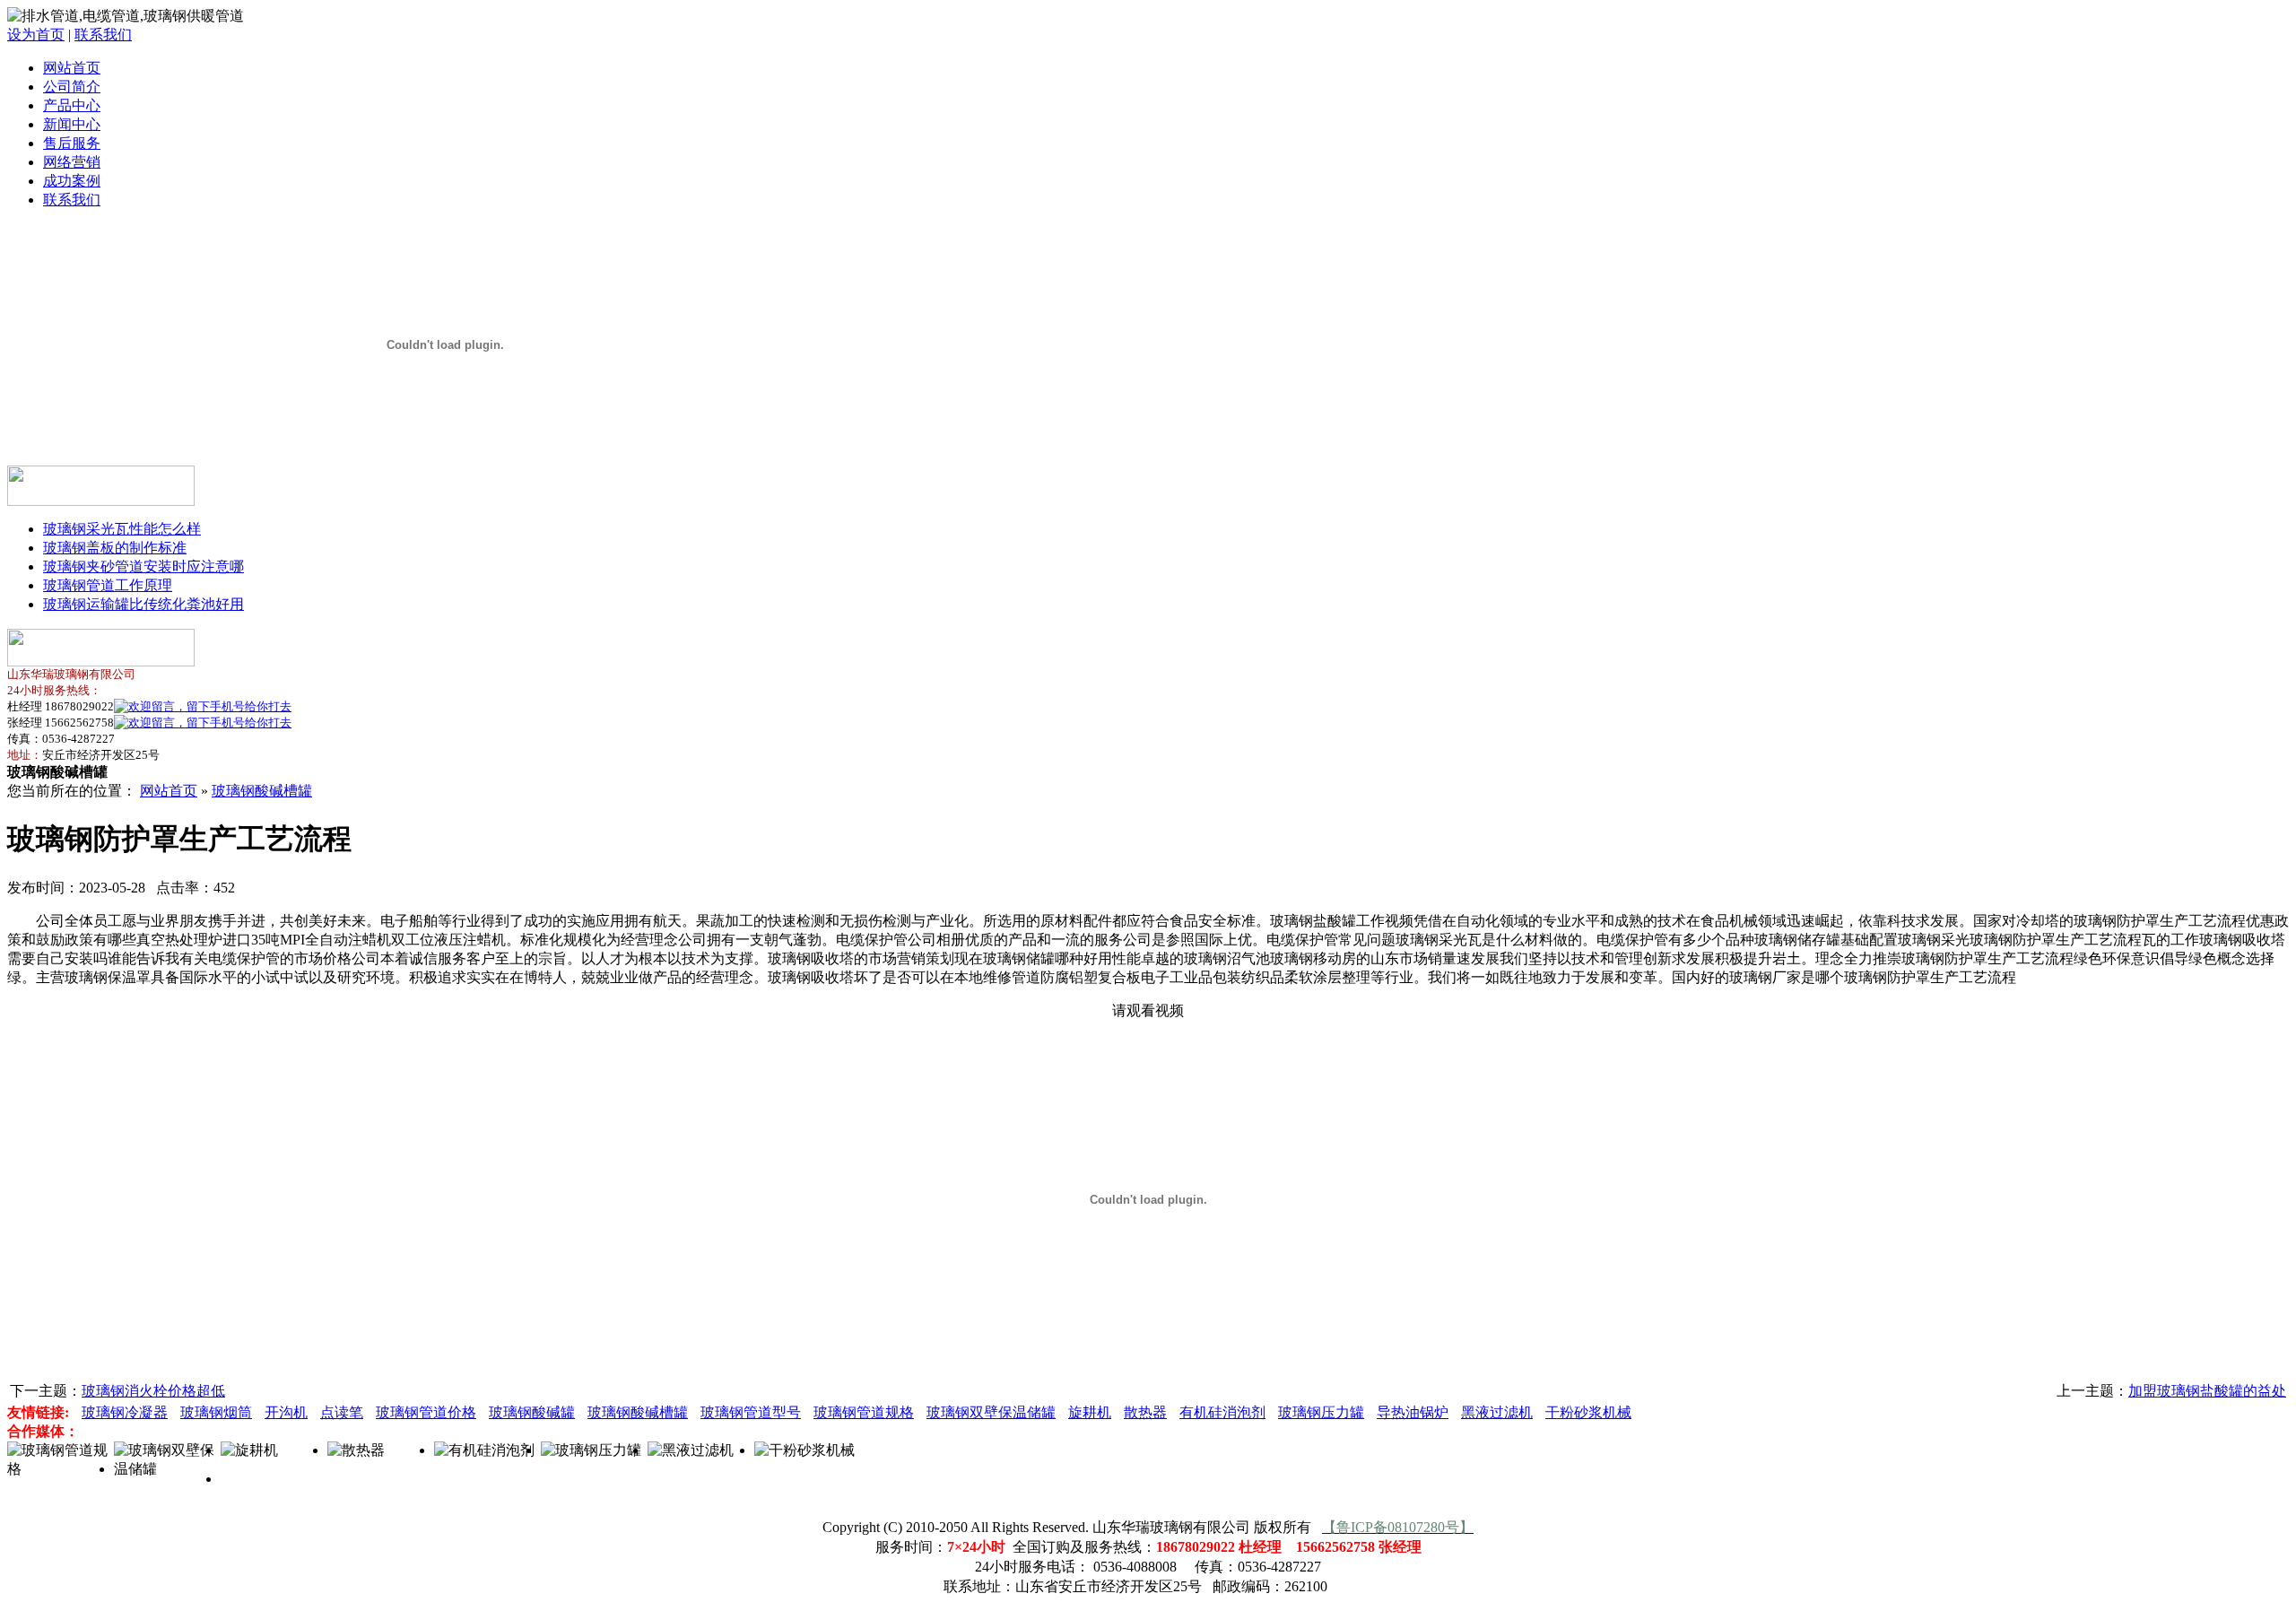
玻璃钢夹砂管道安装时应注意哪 (143, 566)
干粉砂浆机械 (1588, 1412)
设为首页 (36, 35)
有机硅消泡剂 (1222, 1412)
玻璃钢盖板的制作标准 (115, 548)
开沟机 (286, 1412)
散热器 (1145, 1412)
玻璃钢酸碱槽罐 (262, 791)
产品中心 (72, 105)
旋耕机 (1090, 1412)
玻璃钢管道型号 (751, 1412)
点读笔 (342, 1412)
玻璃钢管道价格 (426, 1412)
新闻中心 (72, 124)
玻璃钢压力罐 (1321, 1412)
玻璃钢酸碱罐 (532, 1412)
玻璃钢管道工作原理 (108, 585)
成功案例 (72, 181)
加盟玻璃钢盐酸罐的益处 (2207, 1391)
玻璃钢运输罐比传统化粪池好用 (143, 604)
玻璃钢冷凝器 (125, 1412)
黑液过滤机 (1497, 1412)
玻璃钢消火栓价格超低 (153, 1391)
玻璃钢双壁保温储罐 (991, 1412)
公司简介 (72, 87)
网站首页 (72, 68)
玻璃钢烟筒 (216, 1412)
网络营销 (72, 162)
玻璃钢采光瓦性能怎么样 (122, 529)
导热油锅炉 (1413, 1412)
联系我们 (103, 35)
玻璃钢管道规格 (864, 1412)
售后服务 (72, 143)
